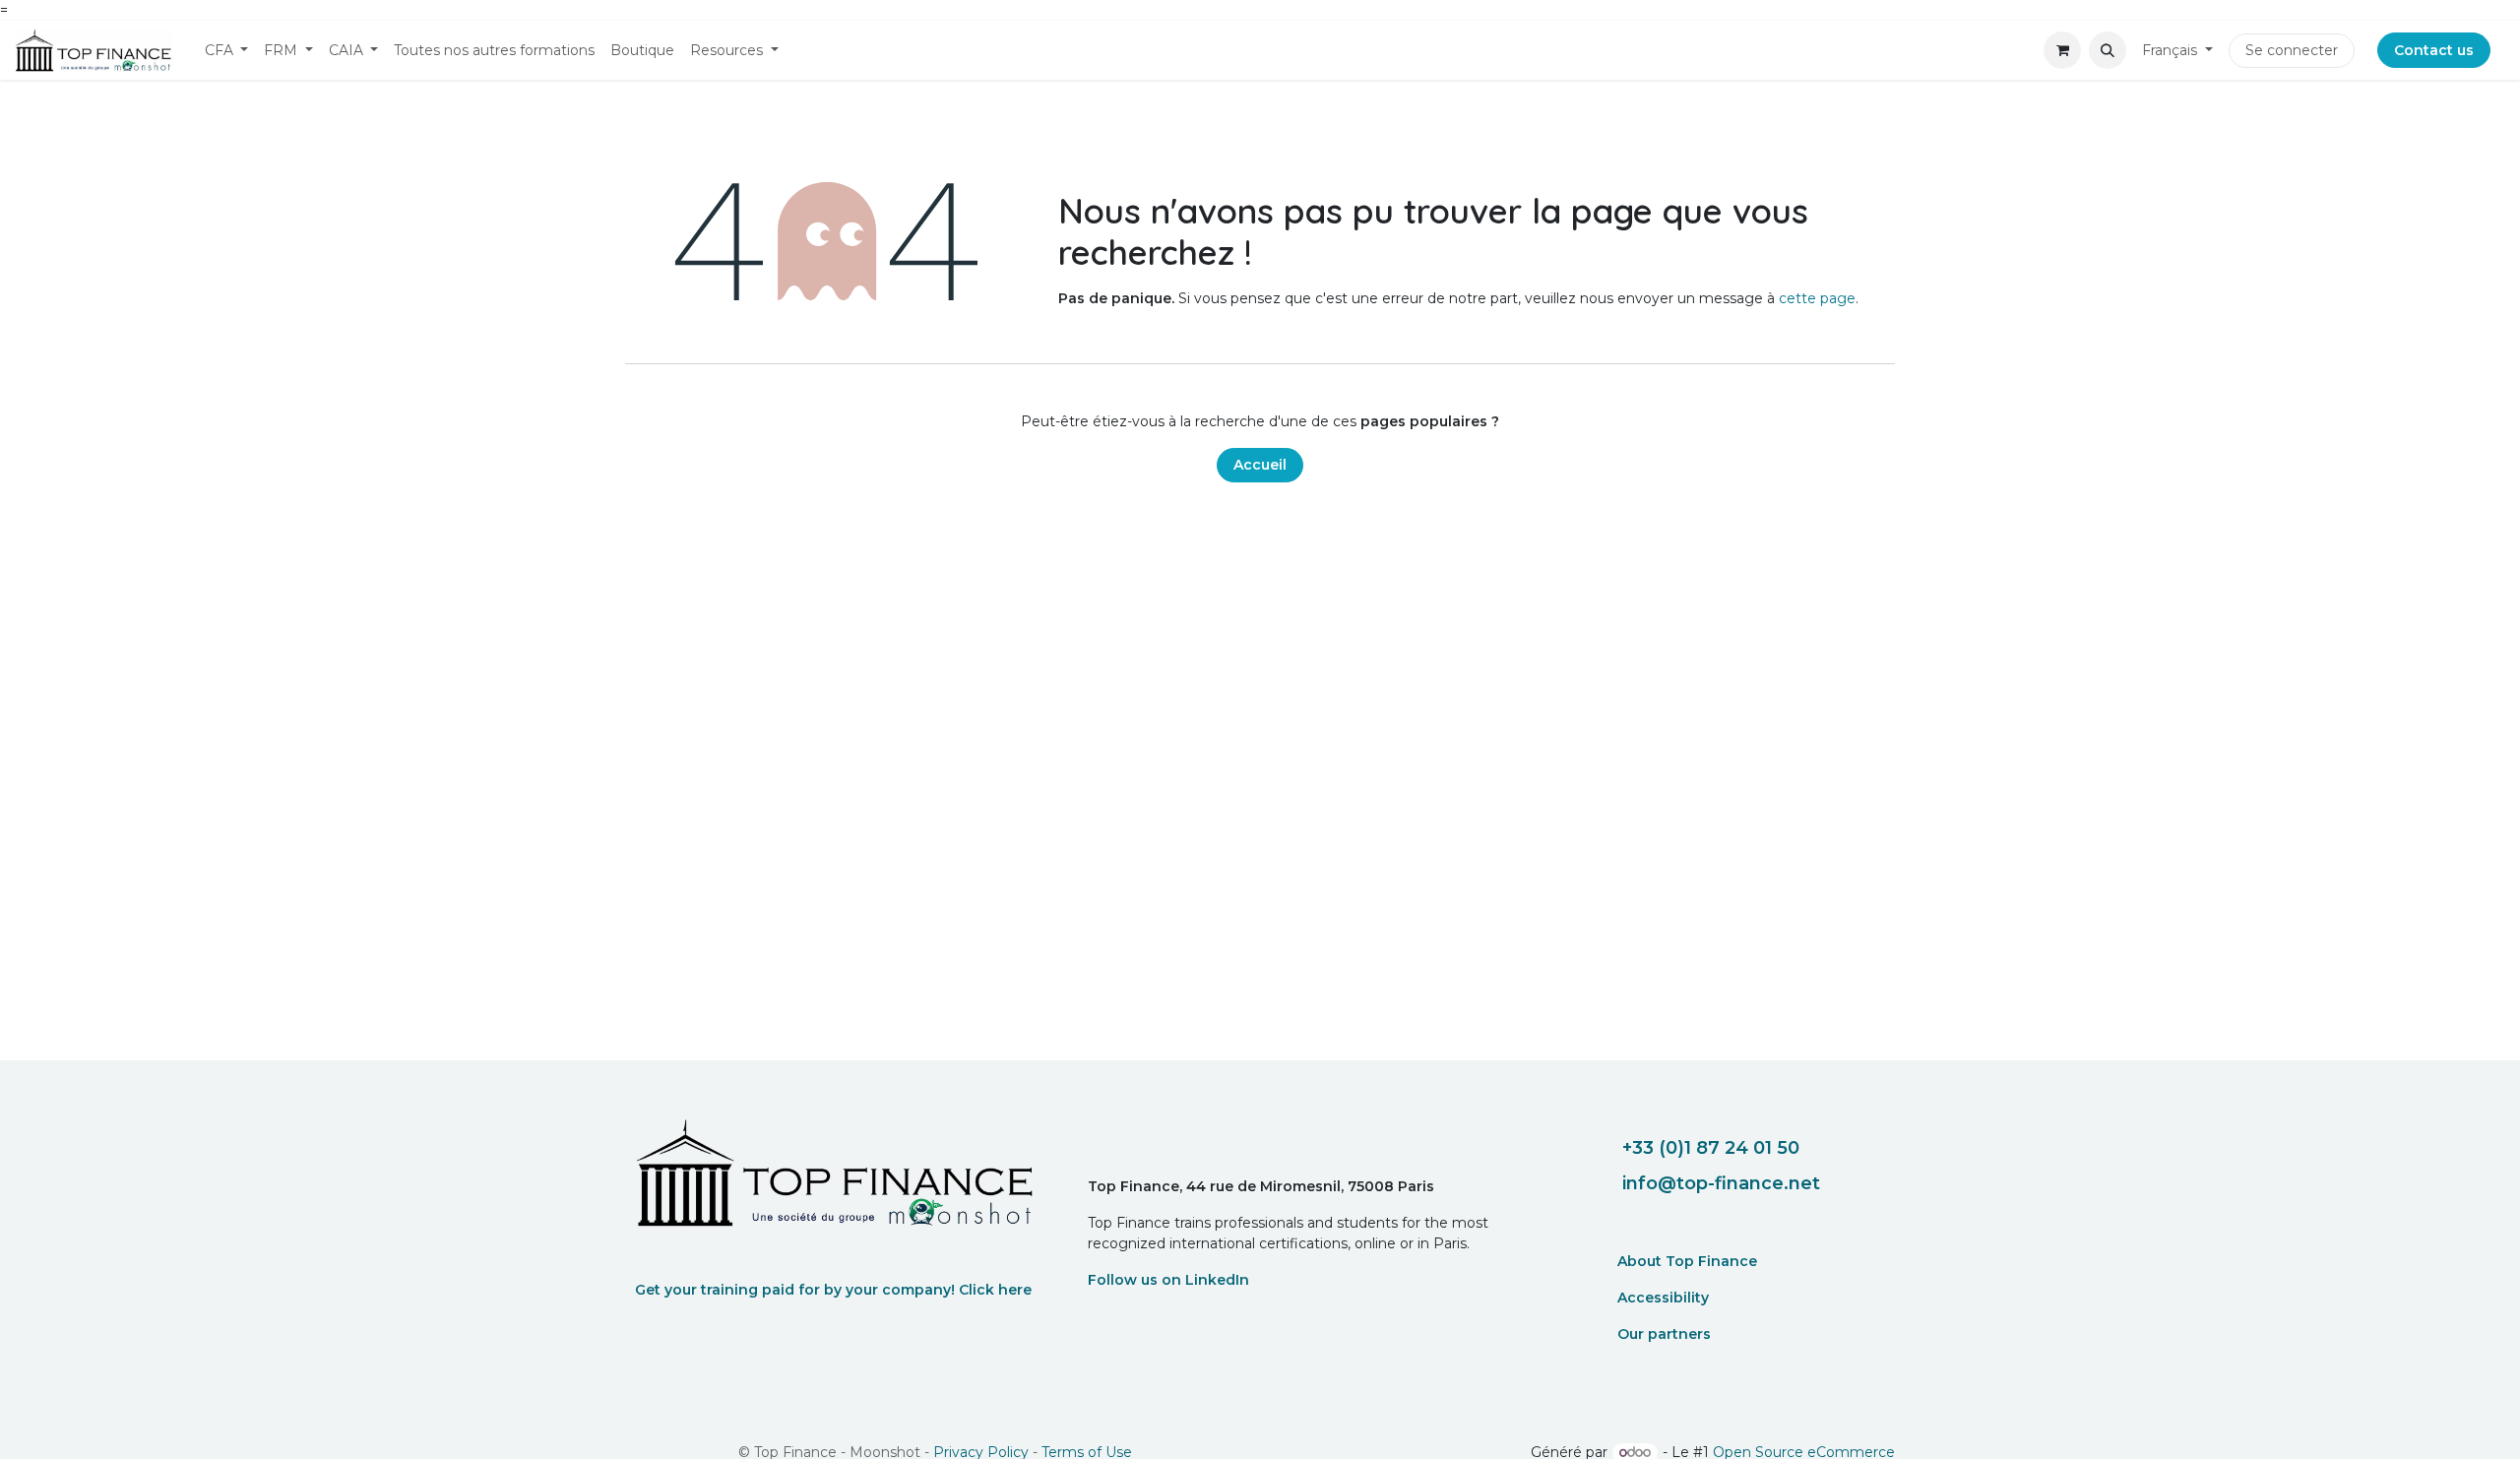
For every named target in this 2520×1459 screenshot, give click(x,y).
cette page (1817, 298)
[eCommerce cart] (2062, 50)
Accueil (1260, 465)
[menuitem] (227, 51)
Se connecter (2292, 50)
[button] (2108, 50)
